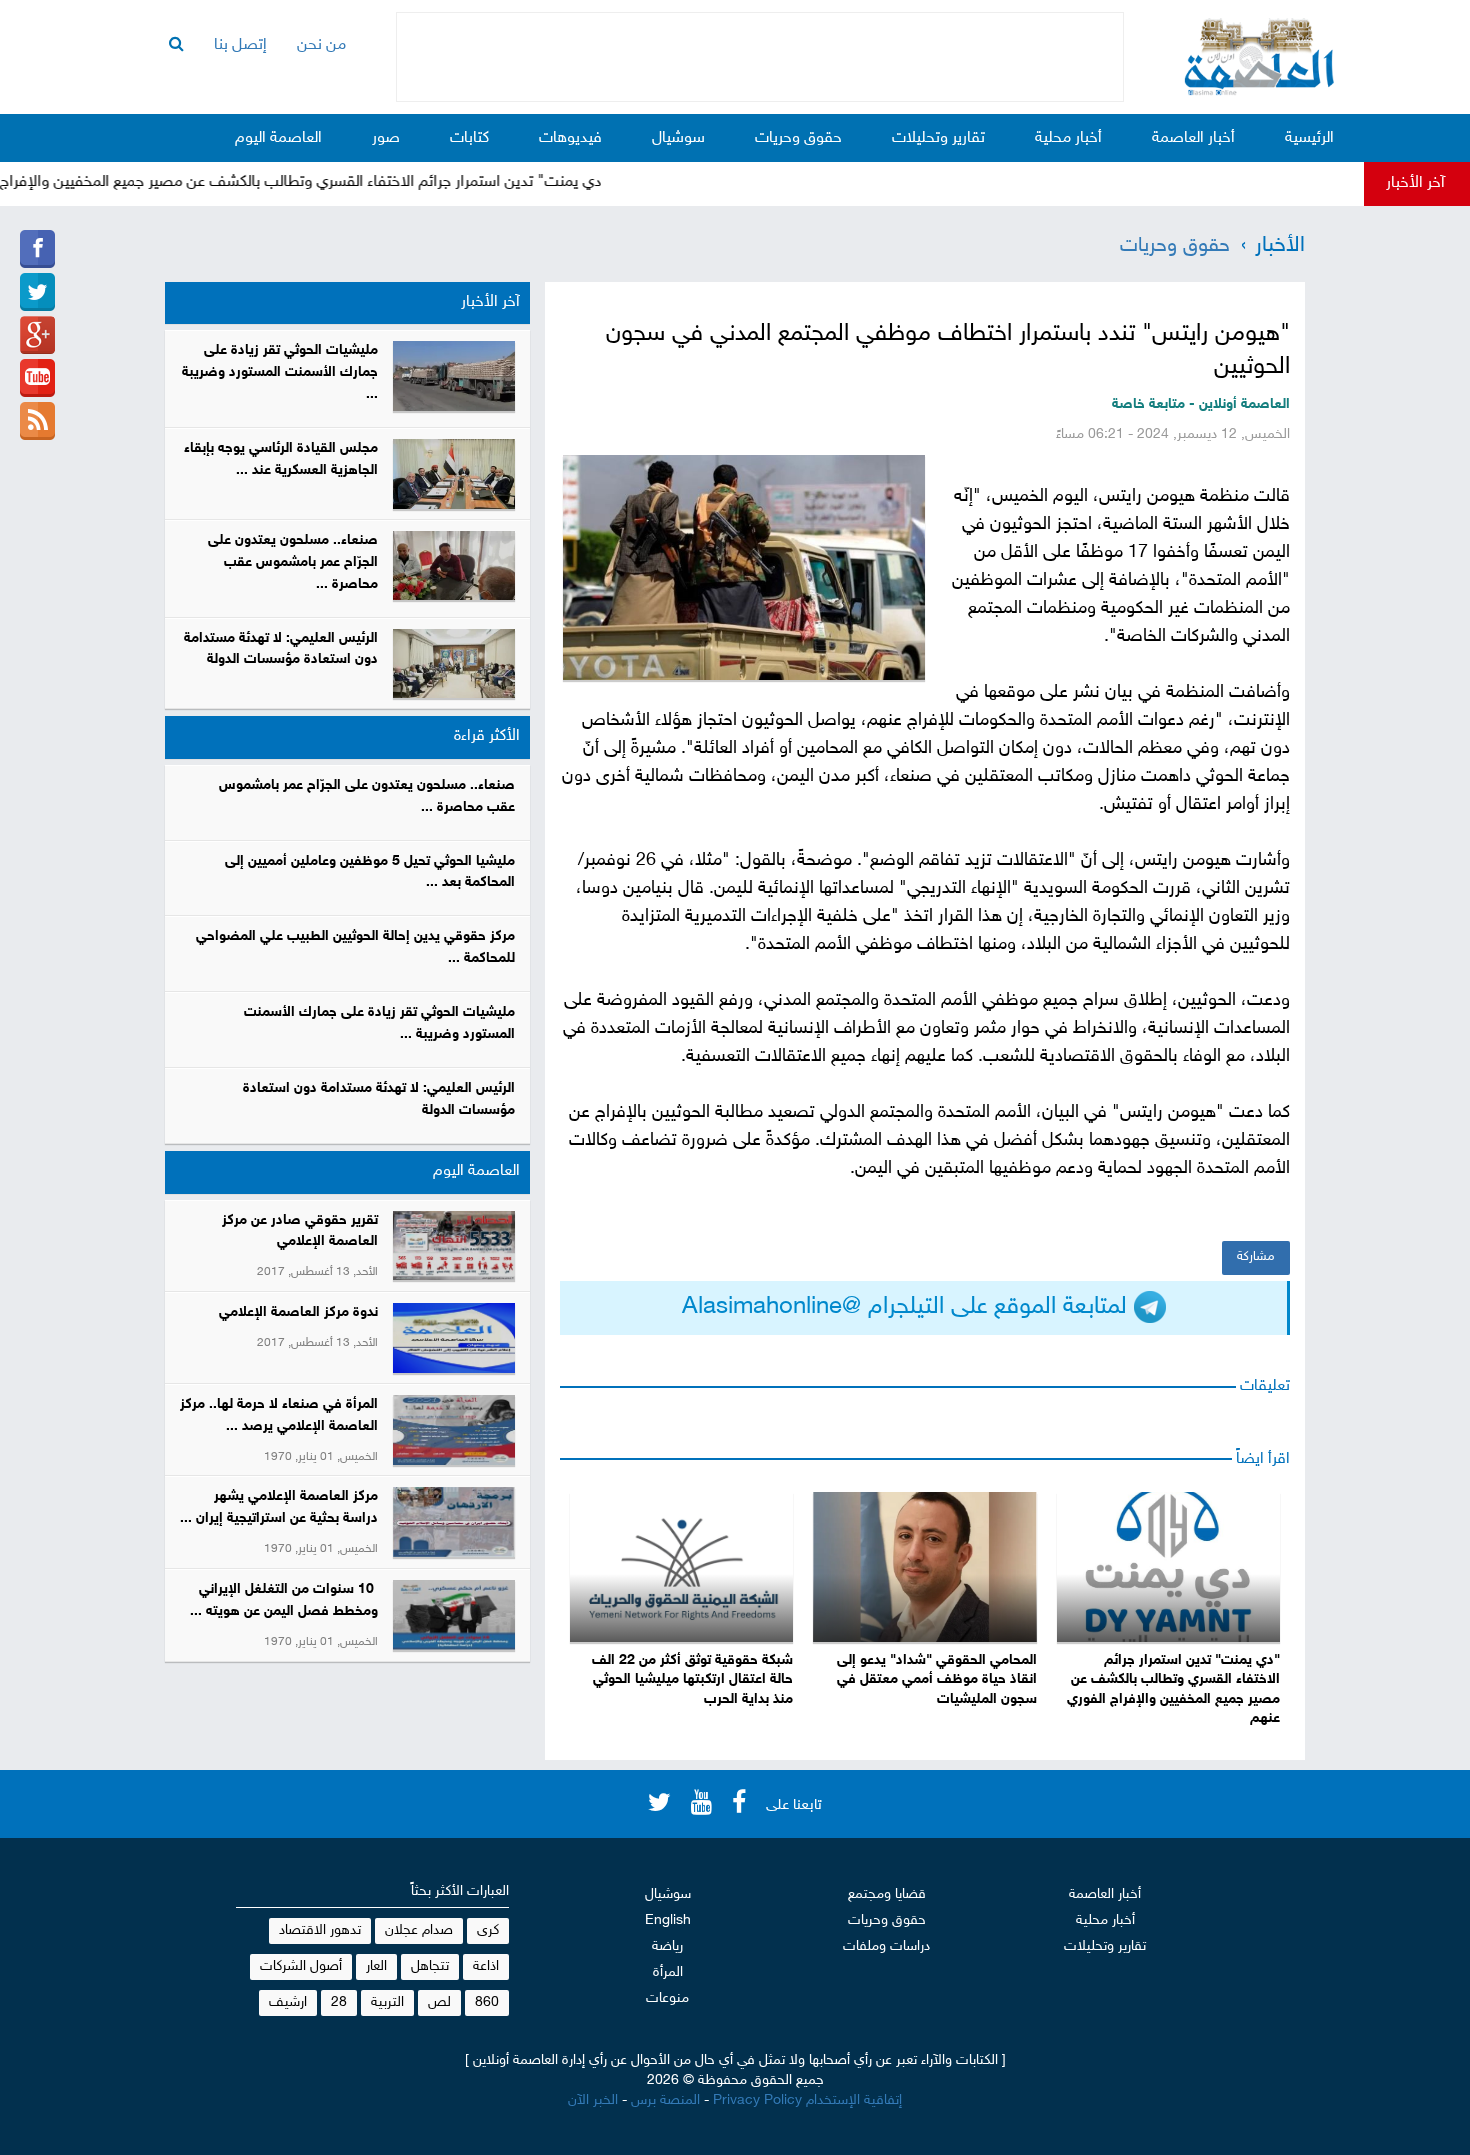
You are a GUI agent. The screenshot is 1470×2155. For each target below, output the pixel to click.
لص (439, 2002)
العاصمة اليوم (278, 138)
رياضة (667, 1946)
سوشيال (678, 138)
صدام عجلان (419, 1930)
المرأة (668, 1972)
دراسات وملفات (886, 1946)
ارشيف (288, 2002)
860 (487, 2002)
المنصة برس (665, 2100)
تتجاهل (430, 1966)
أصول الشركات (301, 1966)
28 (339, 2002)
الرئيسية (1309, 138)
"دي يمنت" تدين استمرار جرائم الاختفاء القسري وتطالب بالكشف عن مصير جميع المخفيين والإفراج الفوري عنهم (1173, 1690)
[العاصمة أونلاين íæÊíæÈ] (37, 378)
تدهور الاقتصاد (320, 1930)
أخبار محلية (1068, 138)
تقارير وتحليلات (938, 138)
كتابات (469, 138)
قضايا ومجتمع (887, 1894)
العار (376, 1966)
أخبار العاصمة (1193, 138)
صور (386, 138)
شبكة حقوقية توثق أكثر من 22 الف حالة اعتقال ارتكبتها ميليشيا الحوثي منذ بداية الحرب (692, 1680)
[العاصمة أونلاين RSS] (37, 421)
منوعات (667, 1998)
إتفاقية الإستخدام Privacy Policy (807, 2100)
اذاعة (486, 1966)
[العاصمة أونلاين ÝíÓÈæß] (37, 249)
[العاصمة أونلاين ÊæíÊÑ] (37, 292)
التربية (387, 2002)
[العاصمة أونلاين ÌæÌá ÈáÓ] (37, 335)
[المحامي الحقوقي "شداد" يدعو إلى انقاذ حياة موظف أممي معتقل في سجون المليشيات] (924, 1567)
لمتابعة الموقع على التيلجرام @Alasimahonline (908, 1307)
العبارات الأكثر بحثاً (460, 1891)
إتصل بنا (240, 45)
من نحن (321, 45)
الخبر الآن (593, 2100)
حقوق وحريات (798, 138)
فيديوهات (570, 138)
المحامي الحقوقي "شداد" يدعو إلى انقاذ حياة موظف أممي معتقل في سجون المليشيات (936, 1680)
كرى (488, 1930)
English (668, 1920)
